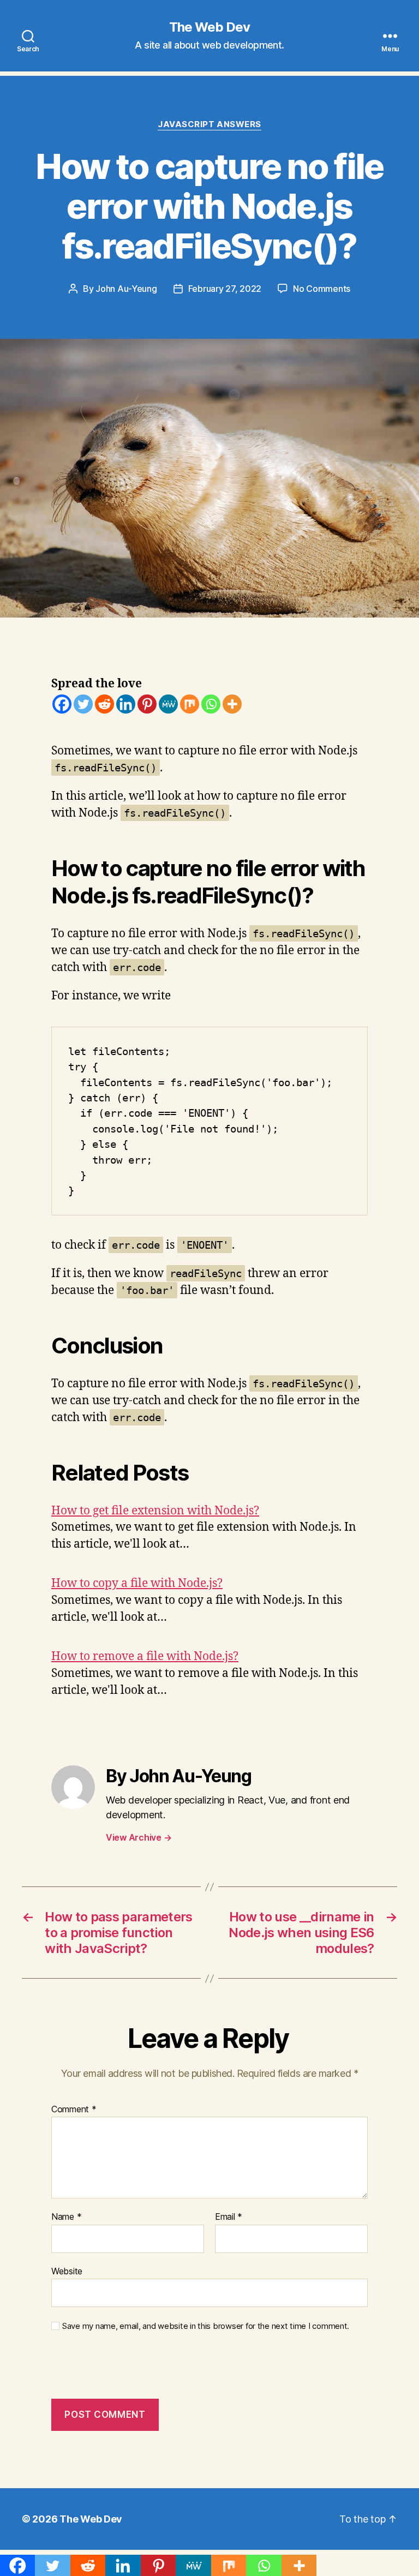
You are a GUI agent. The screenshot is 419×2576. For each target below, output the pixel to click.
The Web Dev (209, 27)
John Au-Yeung (126, 289)
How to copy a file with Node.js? (137, 1583)
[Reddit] (104, 704)
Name (66, 2217)
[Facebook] (62, 704)
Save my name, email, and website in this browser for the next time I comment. (206, 2326)
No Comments (322, 289)
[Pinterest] (147, 704)
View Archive (139, 1837)
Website (67, 2271)
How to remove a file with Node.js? (145, 1657)
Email (229, 2217)
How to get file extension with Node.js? (155, 1511)
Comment (74, 2110)
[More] (232, 704)
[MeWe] (168, 704)
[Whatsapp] (211, 704)
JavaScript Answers (209, 124)
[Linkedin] (126, 704)
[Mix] (190, 704)
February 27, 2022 (225, 289)
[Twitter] (83, 704)
